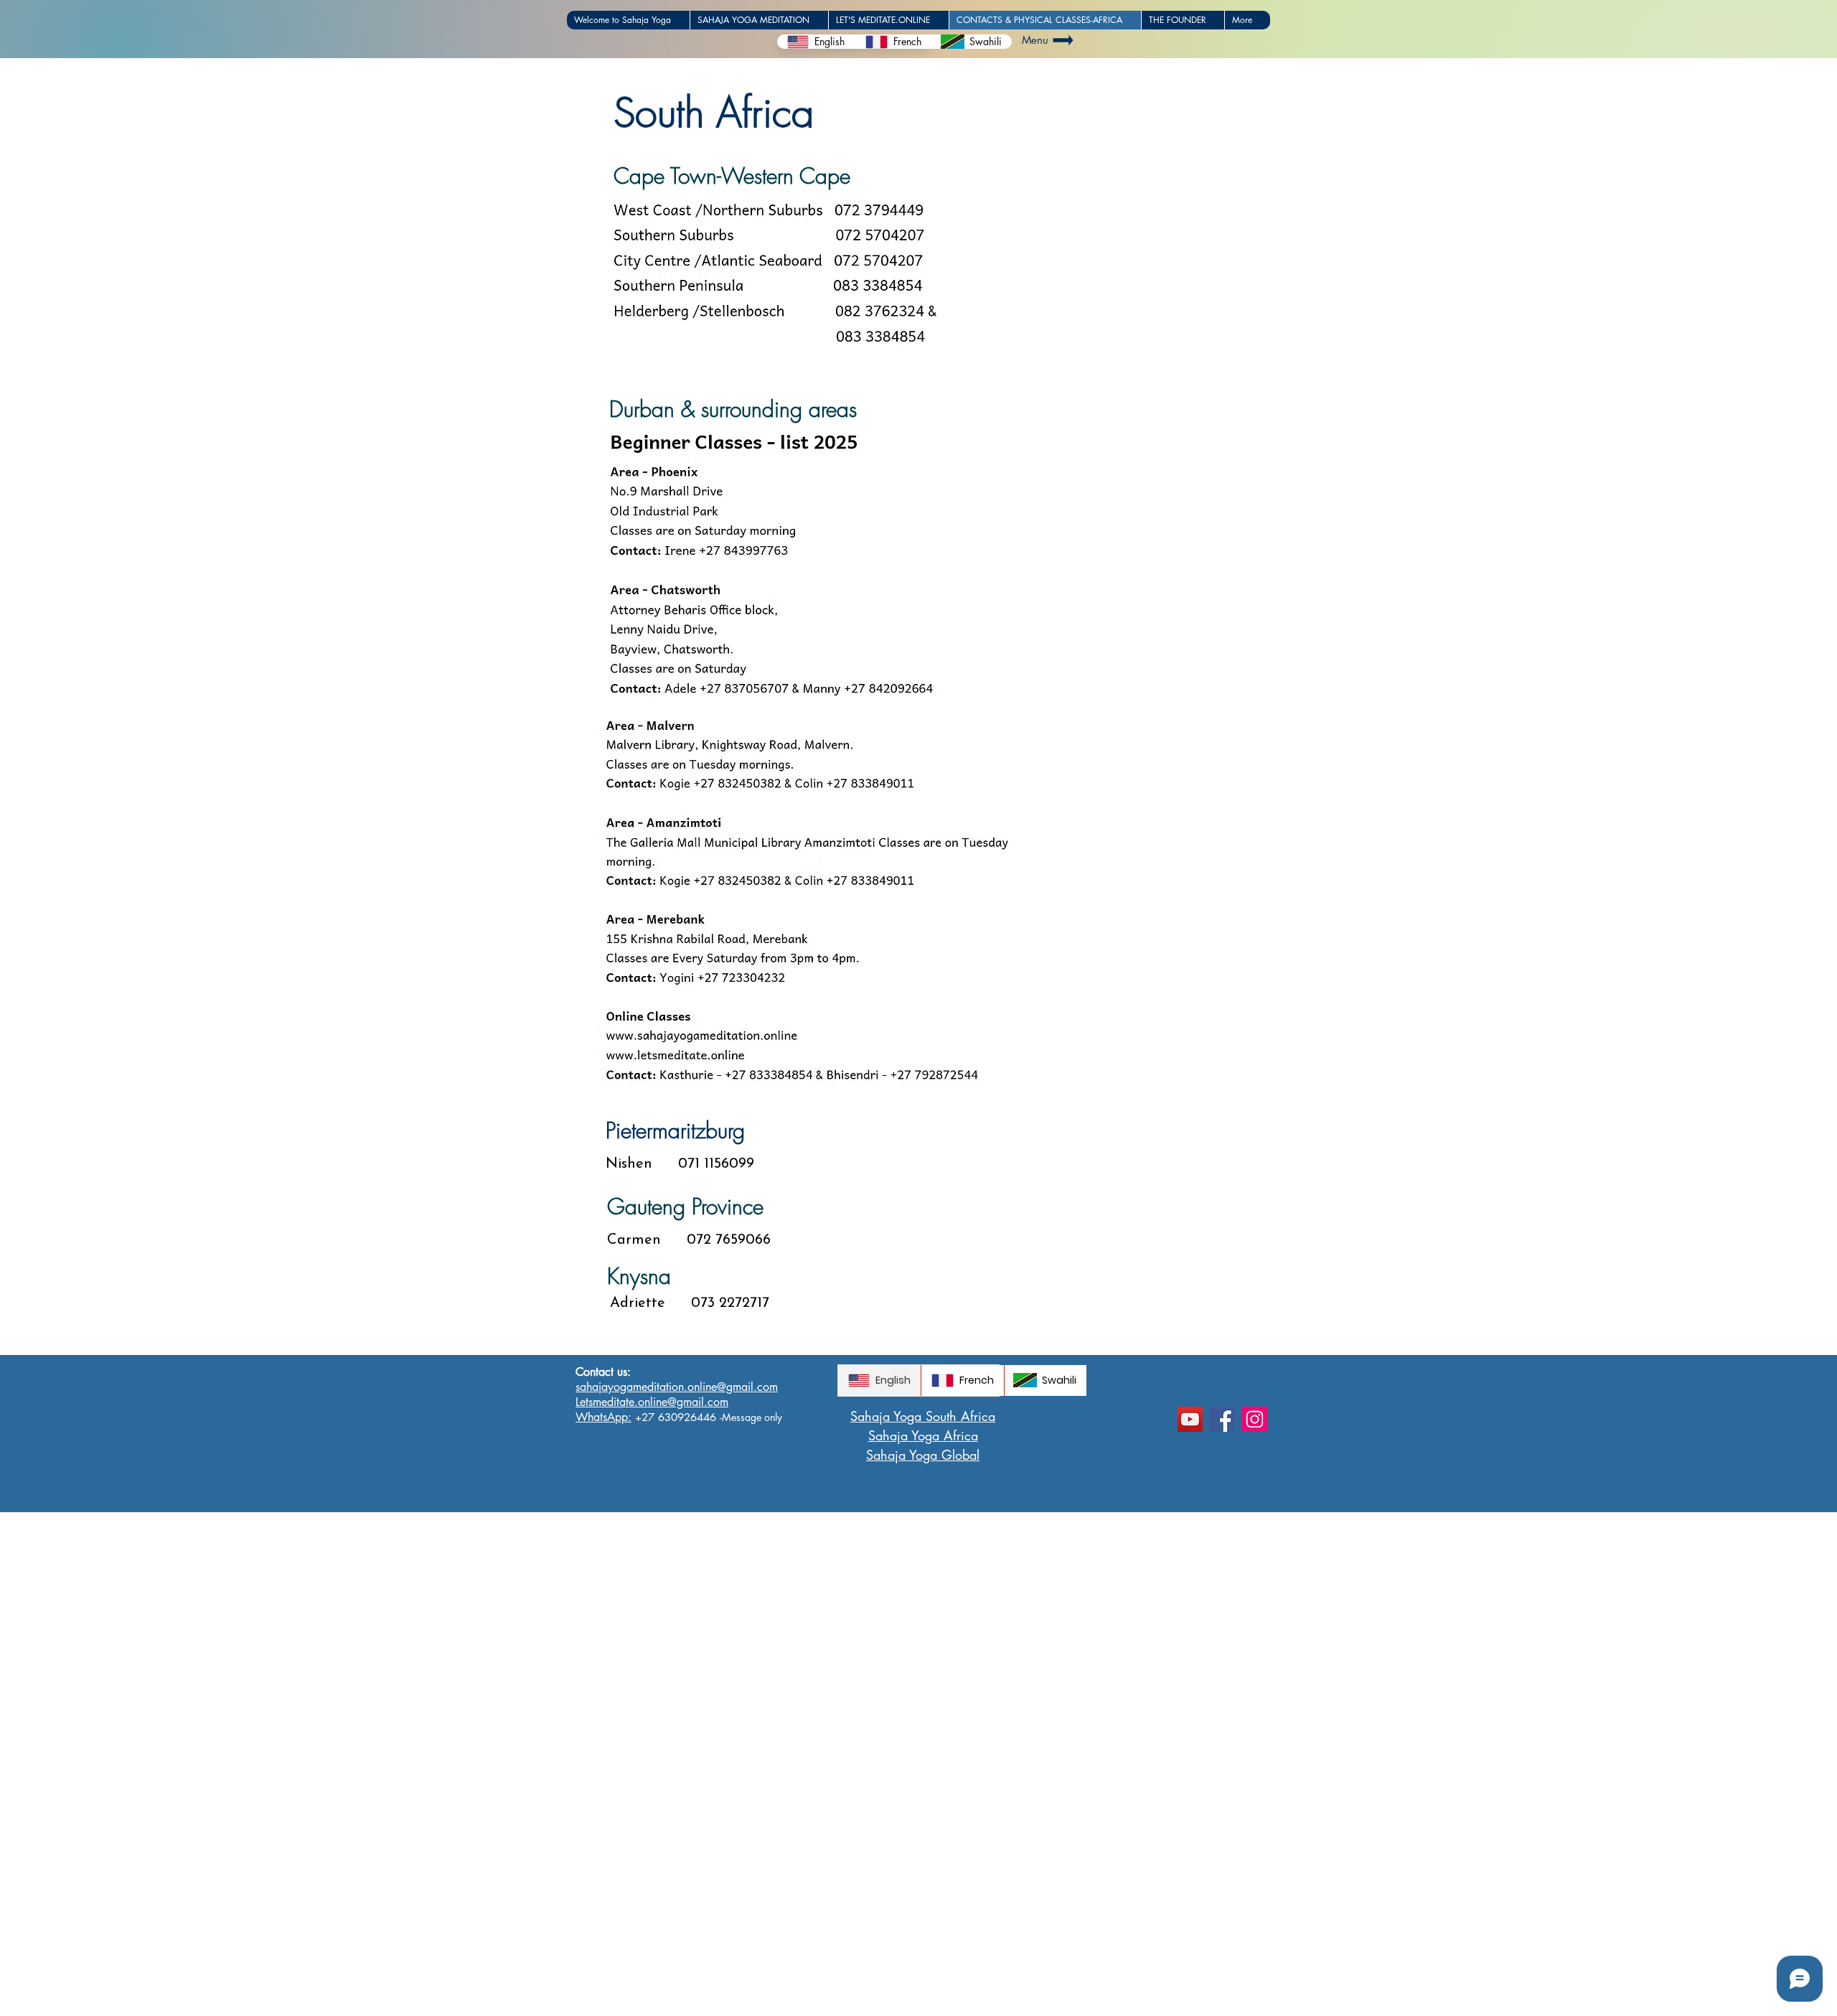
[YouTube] (1190, 1419)
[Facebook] (1222, 1419)
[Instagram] (1255, 1419)
